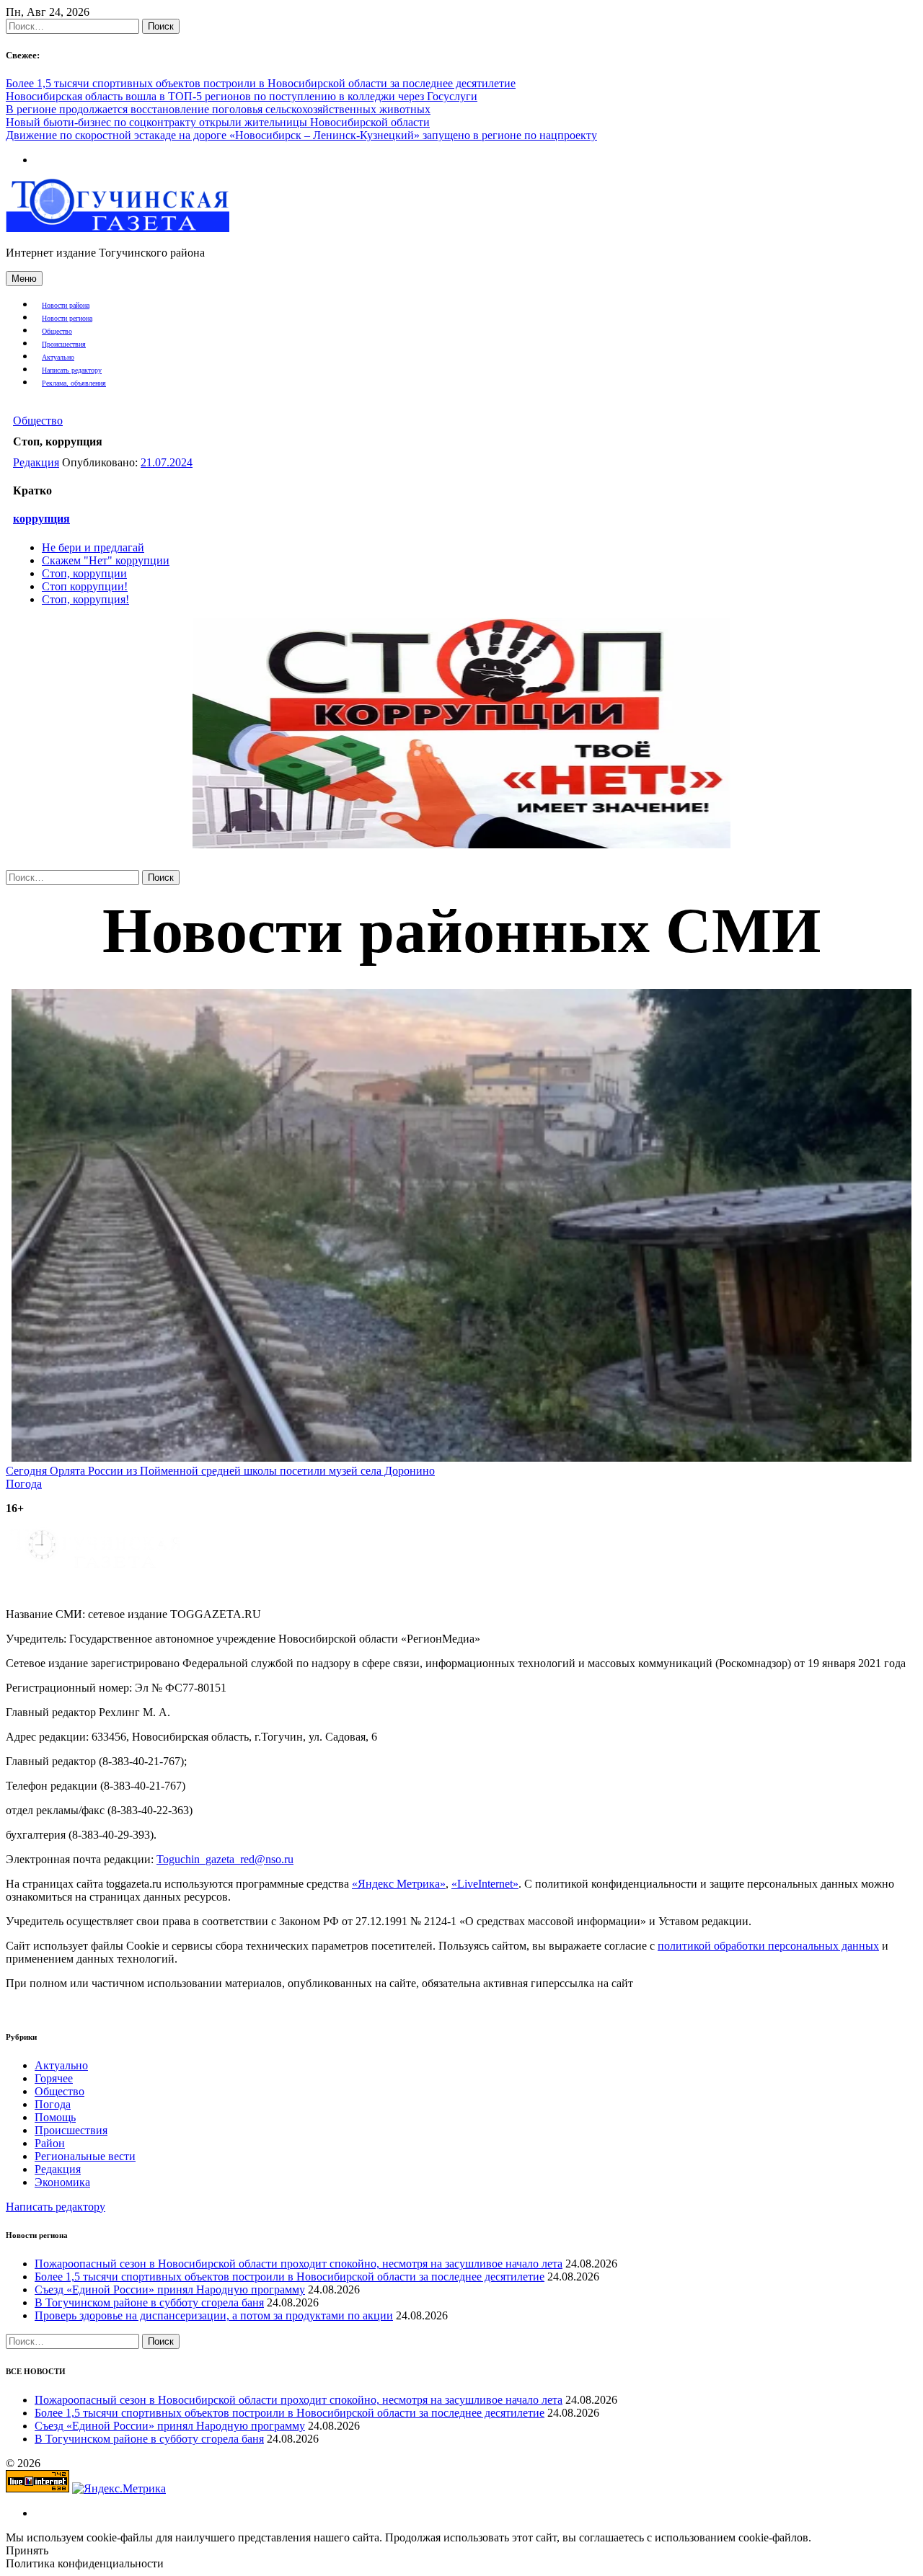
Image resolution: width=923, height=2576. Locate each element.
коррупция (41, 519)
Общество (57, 331)
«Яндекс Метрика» (399, 1884)
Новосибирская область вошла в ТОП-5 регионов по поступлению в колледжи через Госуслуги (242, 96)
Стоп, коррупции (84, 573)
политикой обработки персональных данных (768, 1946)
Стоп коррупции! (85, 586)
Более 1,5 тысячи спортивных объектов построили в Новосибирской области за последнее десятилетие (261, 83)
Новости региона (67, 318)
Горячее (54, 2078)
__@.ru (225, 1859)
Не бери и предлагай (93, 547)
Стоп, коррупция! (85, 599)
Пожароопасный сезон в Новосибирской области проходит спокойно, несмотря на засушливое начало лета (299, 2264)
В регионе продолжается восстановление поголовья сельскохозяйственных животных (218, 109)
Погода (53, 2104)
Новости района (66, 305)
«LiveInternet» (485, 1884)
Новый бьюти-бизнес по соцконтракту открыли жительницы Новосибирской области (218, 122)
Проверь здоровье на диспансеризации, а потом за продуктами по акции (214, 2315)
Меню (24, 279)
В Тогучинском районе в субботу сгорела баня (149, 2302)
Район (50, 2143)
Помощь (55, 2117)
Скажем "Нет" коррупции (106, 560)
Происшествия (64, 344)
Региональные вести (85, 2156)
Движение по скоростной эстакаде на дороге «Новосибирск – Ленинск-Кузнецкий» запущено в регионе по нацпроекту (301, 135)
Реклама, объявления (74, 383)
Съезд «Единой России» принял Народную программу (170, 2289)
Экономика (62, 2182)
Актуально (58, 357)
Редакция (36, 462)
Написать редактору (72, 370)
